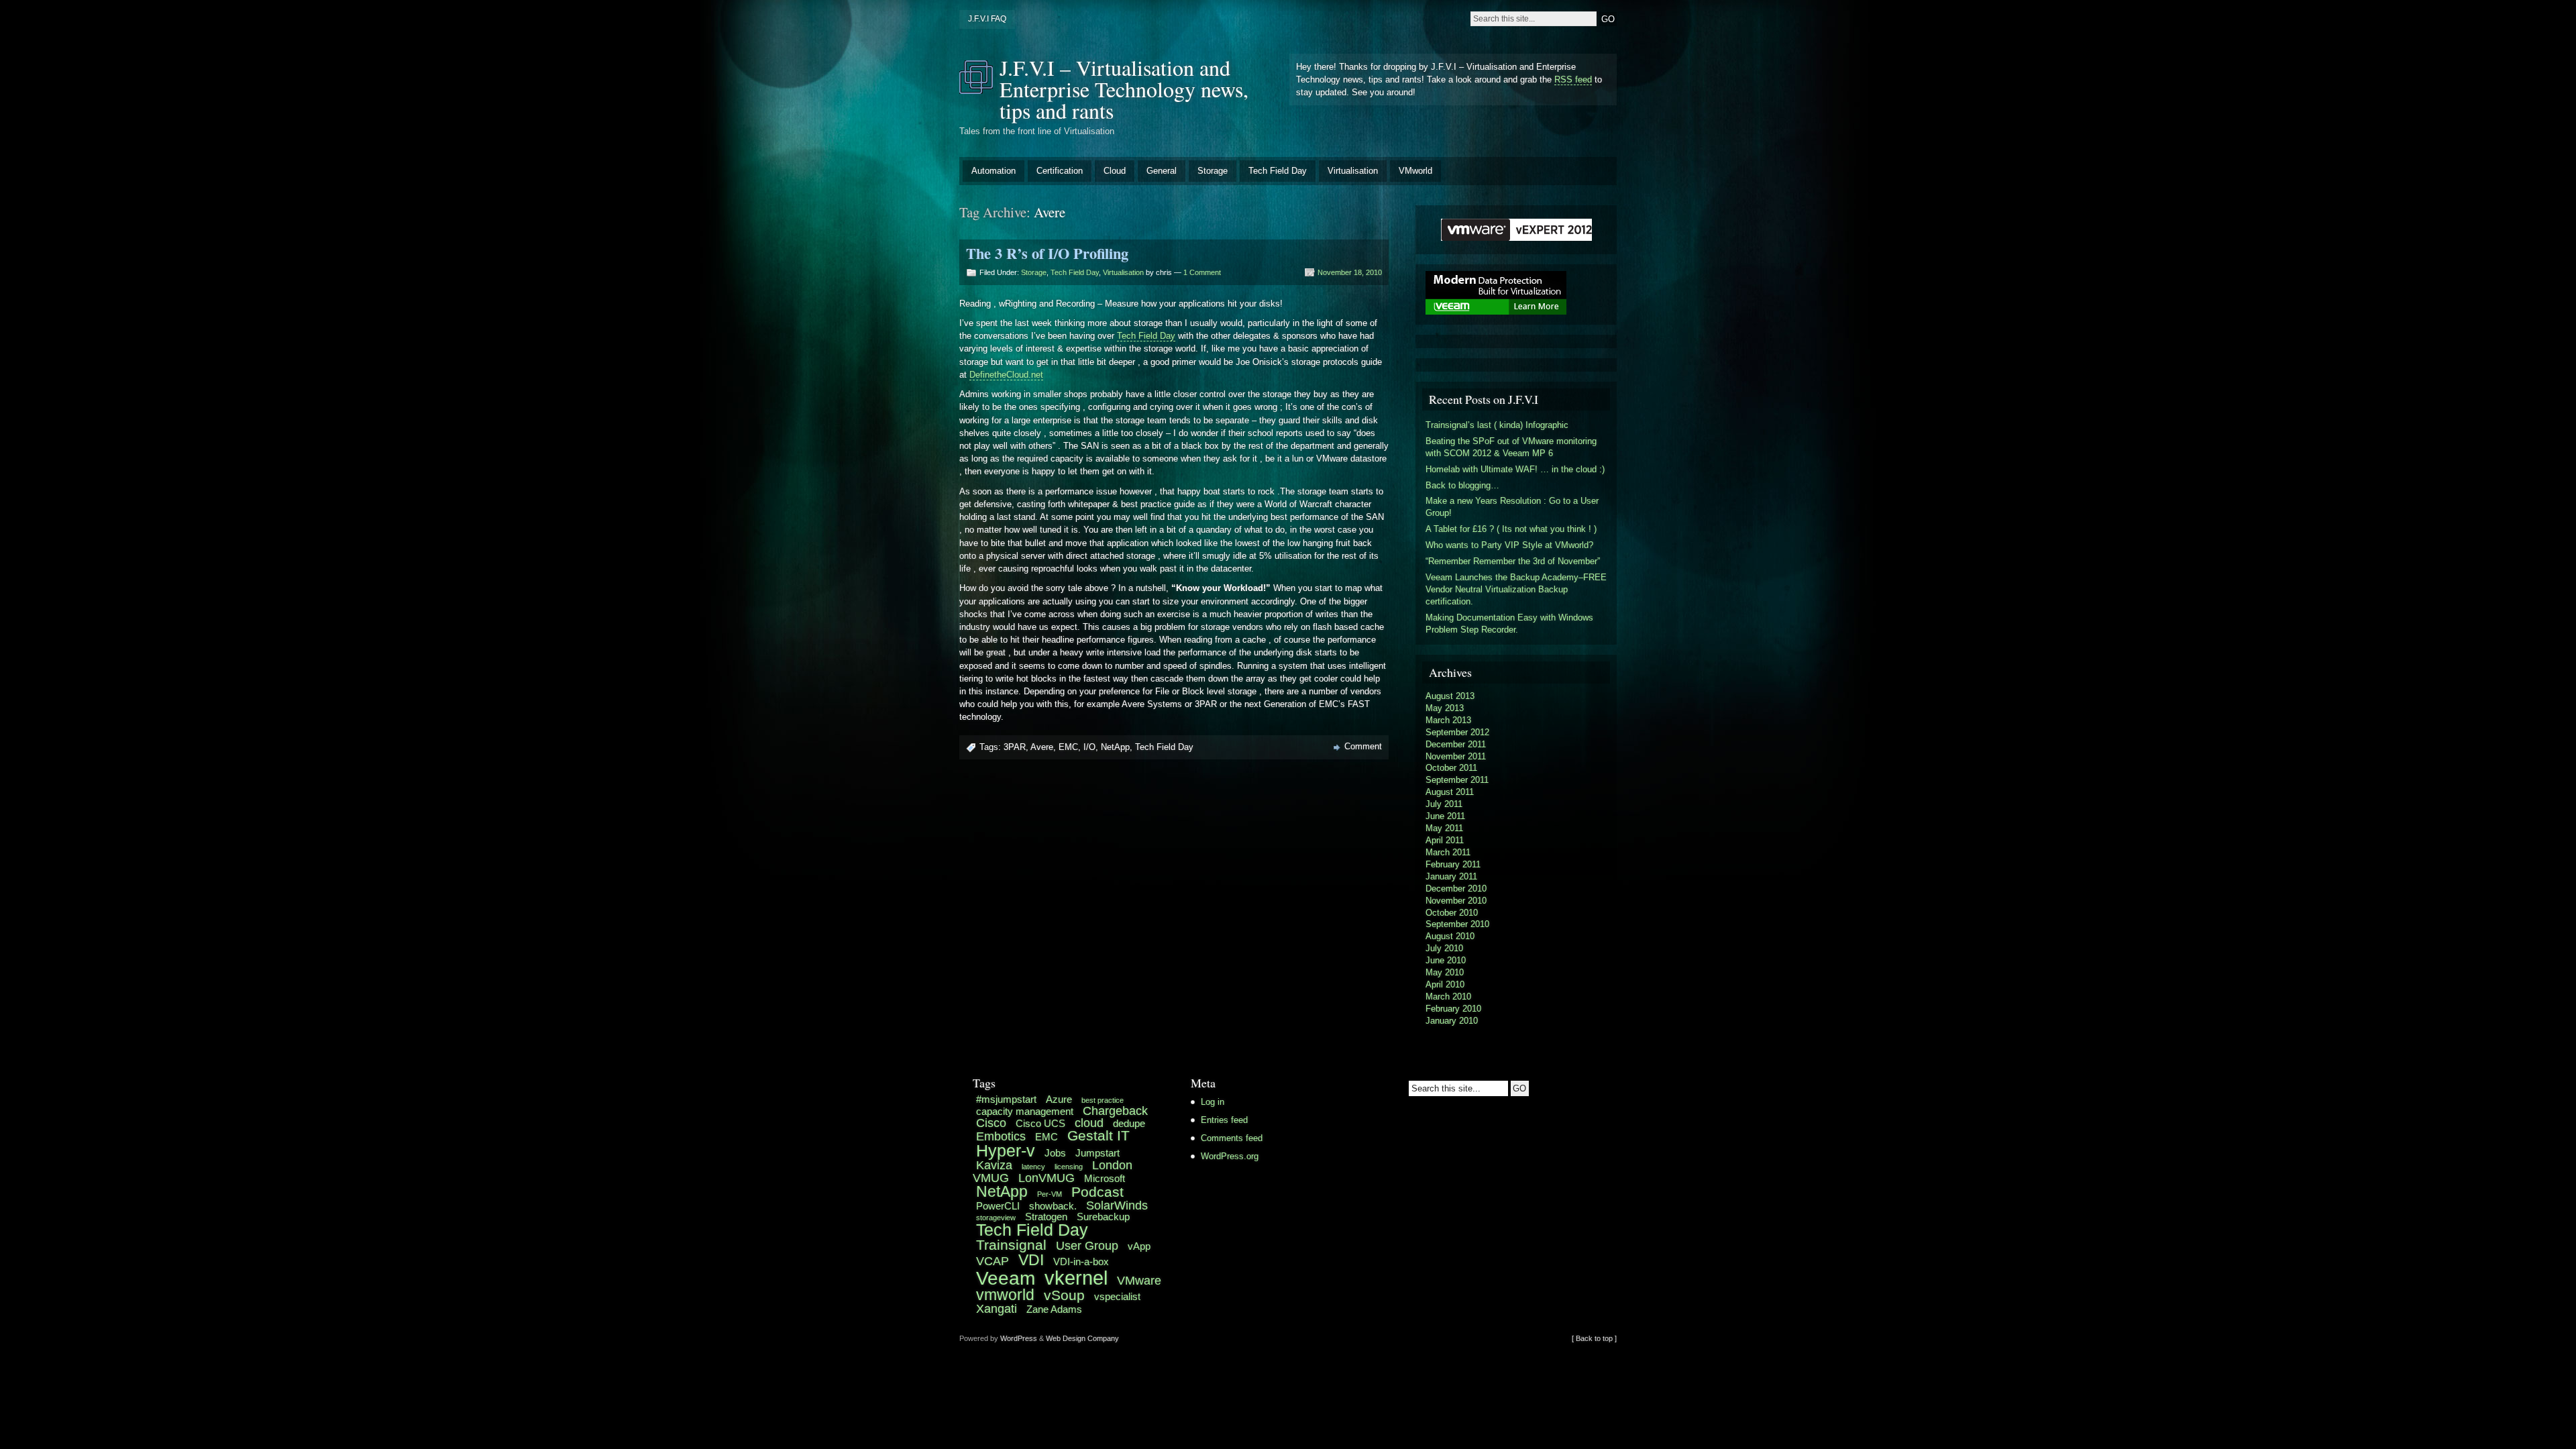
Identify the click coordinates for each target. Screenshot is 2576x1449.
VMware (1139, 1280)
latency (1033, 1167)
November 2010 (1456, 901)
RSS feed (1573, 79)
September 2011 (1457, 780)
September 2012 (1457, 732)
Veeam (1006, 1278)
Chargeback (1115, 1111)
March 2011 (1448, 852)
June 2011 (1445, 816)
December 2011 (1456, 744)
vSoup (1064, 1295)
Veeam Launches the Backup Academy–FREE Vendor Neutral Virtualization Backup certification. (1516, 589)
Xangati (997, 1308)
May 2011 (1444, 828)
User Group (1087, 1245)
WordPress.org (1230, 1156)
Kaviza (994, 1165)
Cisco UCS (1040, 1123)
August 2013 (1450, 696)
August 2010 (1450, 936)
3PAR (1015, 747)
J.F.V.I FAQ (987, 19)
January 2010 (1452, 1021)
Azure (1059, 1099)
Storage (1213, 171)
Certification (1060, 171)
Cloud (1115, 171)
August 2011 (1450, 792)
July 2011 (1444, 804)
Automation (994, 171)
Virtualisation (1353, 171)
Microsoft (1105, 1178)
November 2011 (1456, 756)
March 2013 (1448, 720)
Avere (1042, 747)
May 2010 (1445, 972)
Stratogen (1046, 1217)
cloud (1089, 1123)
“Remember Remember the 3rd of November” (1513, 561)
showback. (1053, 1206)
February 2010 (1453, 1009)
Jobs (1055, 1153)
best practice (1103, 1100)
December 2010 (1456, 889)
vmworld (1005, 1295)
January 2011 (1451, 876)
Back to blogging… (1462, 485)
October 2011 (1451, 768)
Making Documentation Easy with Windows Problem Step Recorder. (1509, 624)
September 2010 (1457, 924)
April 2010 (1445, 984)
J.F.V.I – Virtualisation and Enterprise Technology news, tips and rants (1124, 89)
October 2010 (1452, 913)
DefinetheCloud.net (1006, 375)
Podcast (1097, 1192)
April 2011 (1445, 840)
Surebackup (1103, 1217)
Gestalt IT (1098, 1135)
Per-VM (1050, 1194)
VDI (1031, 1260)
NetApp (1115, 747)
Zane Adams (1054, 1309)
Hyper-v (1006, 1151)
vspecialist (1117, 1296)
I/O (1089, 747)
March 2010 (1448, 997)
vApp (1139, 1246)
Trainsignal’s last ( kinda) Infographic (1497, 425)
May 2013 (1445, 708)
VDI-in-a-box (1081, 1262)
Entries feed (1224, 1120)
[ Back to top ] (1594, 1338)
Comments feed (1232, 1138)
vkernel (1076, 1278)
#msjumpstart (1006, 1099)
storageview (996, 1218)
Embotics (1001, 1136)
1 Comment (1202, 272)
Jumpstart (1097, 1153)
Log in (1213, 1102)
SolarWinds (1117, 1205)
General (1162, 171)
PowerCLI (998, 1206)
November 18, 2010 (1350, 272)
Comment (1363, 746)
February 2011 (1453, 864)
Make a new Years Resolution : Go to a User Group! (1512, 507)
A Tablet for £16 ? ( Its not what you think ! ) (1511, 529)
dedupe (1129, 1123)
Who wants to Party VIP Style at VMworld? (1509, 545)
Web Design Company (1082, 1338)
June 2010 (1446, 960)
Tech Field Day (1278, 171)
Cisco (991, 1123)
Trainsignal (1011, 1245)
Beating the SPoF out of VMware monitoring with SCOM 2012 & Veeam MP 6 (1511, 447)
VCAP (992, 1261)
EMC (1068, 747)
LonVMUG (1046, 1178)
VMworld (1415, 171)
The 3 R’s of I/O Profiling (1047, 253)
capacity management (1025, 1111)
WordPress (1019, 1338)
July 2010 (1444, 948)
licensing (1069, 1167)
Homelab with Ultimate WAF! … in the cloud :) (1515, 469)
